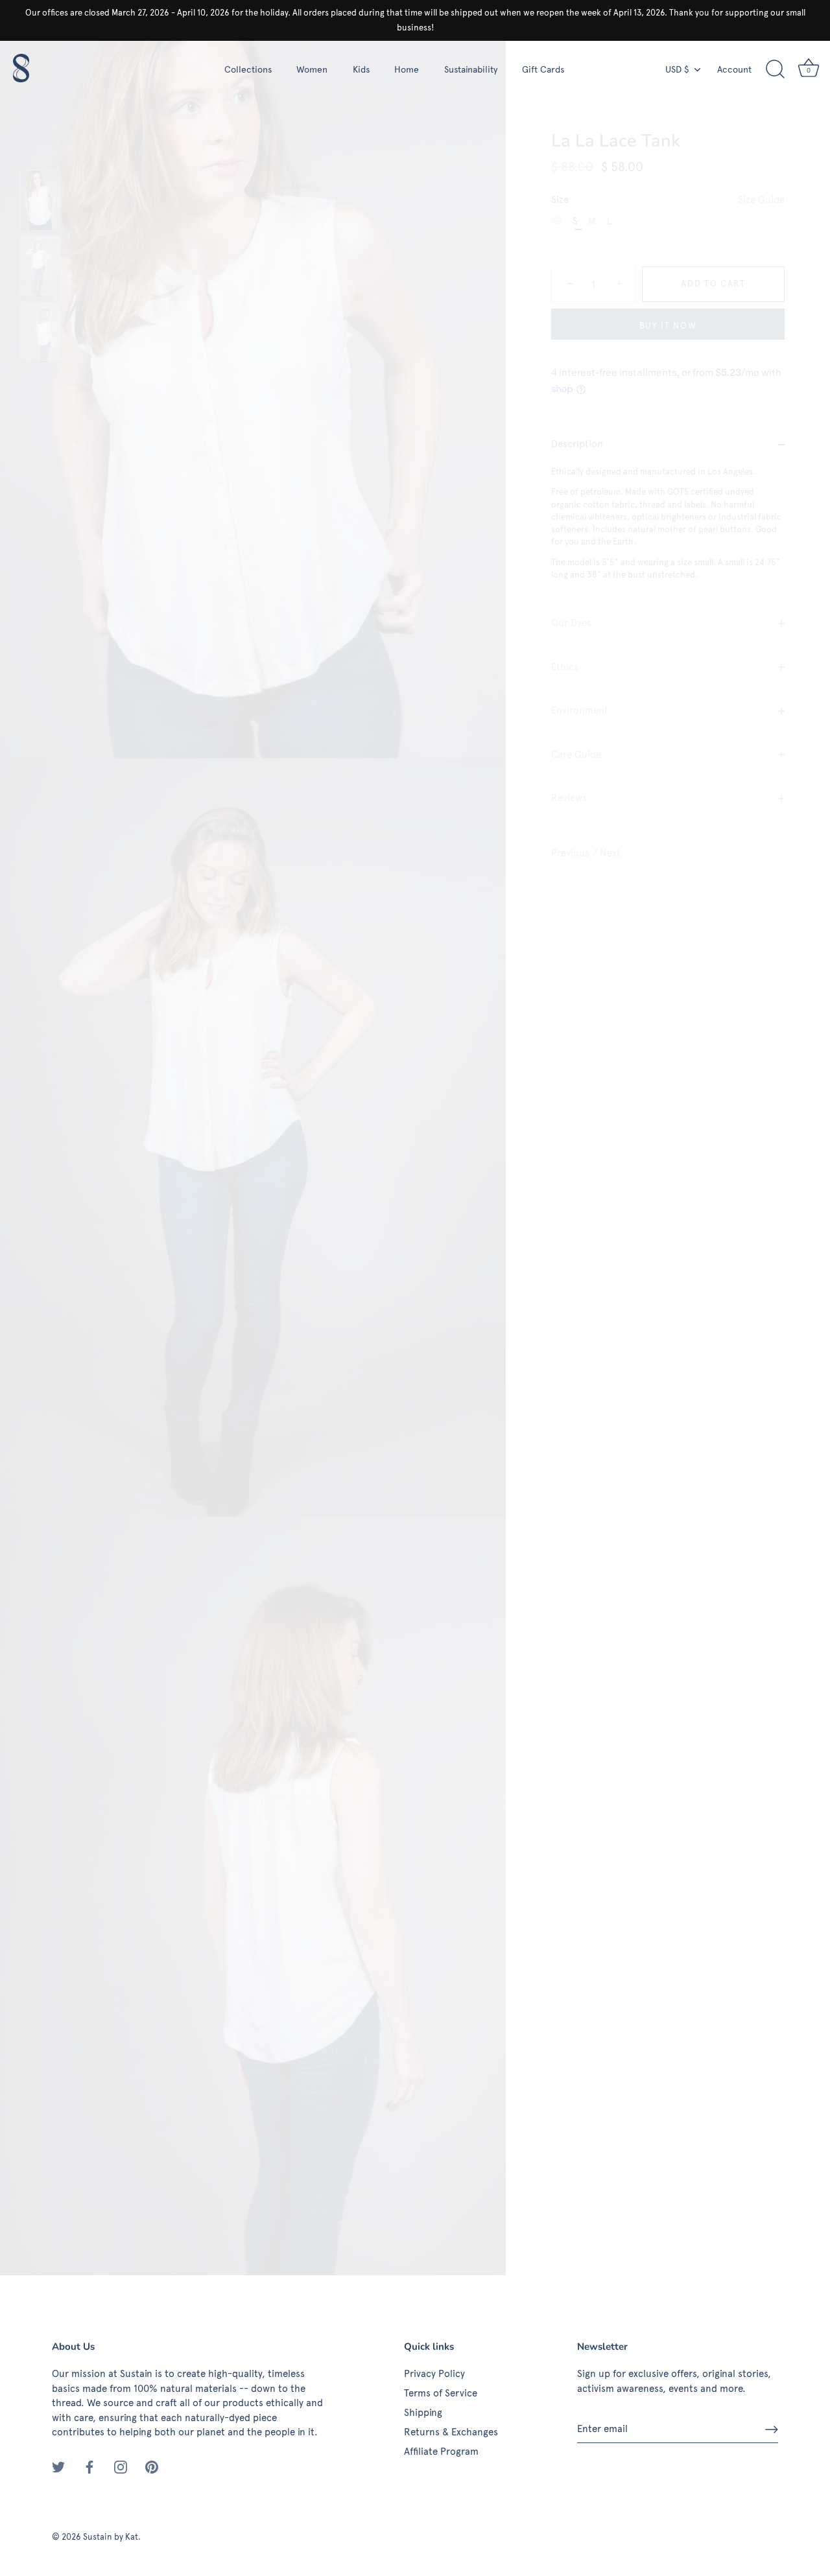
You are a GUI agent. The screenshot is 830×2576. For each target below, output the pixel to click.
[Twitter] (58, 2466)
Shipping (423, 2413)
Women (312, 69)
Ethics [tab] (565, 667)
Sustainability (471, 69)
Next (610, 853)
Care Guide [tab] (576, 755)
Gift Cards (543, 69)
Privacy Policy (434, 2374)
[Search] (775, 69)
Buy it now (668, 326)
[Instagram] (121, 2466)
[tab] (668, 534)
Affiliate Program (441, 2452)
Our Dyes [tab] (571, 624)
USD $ (677, 69)
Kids (361, 69)
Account (734, 69)
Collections (248, 69)
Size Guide (761, 200)
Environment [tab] (580, 711)
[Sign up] (772, 2430)
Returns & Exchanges (451, 2432)
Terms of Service (441, 2393)
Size (668, 200)
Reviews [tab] (569, 799)
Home (407, 69)
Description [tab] (577, 445)
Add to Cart (713, 285)
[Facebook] (89, 2466)
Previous (572, 853)
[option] (41, 202)
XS (556, 222)
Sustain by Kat (111, 2537)
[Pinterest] (152, 2466)
